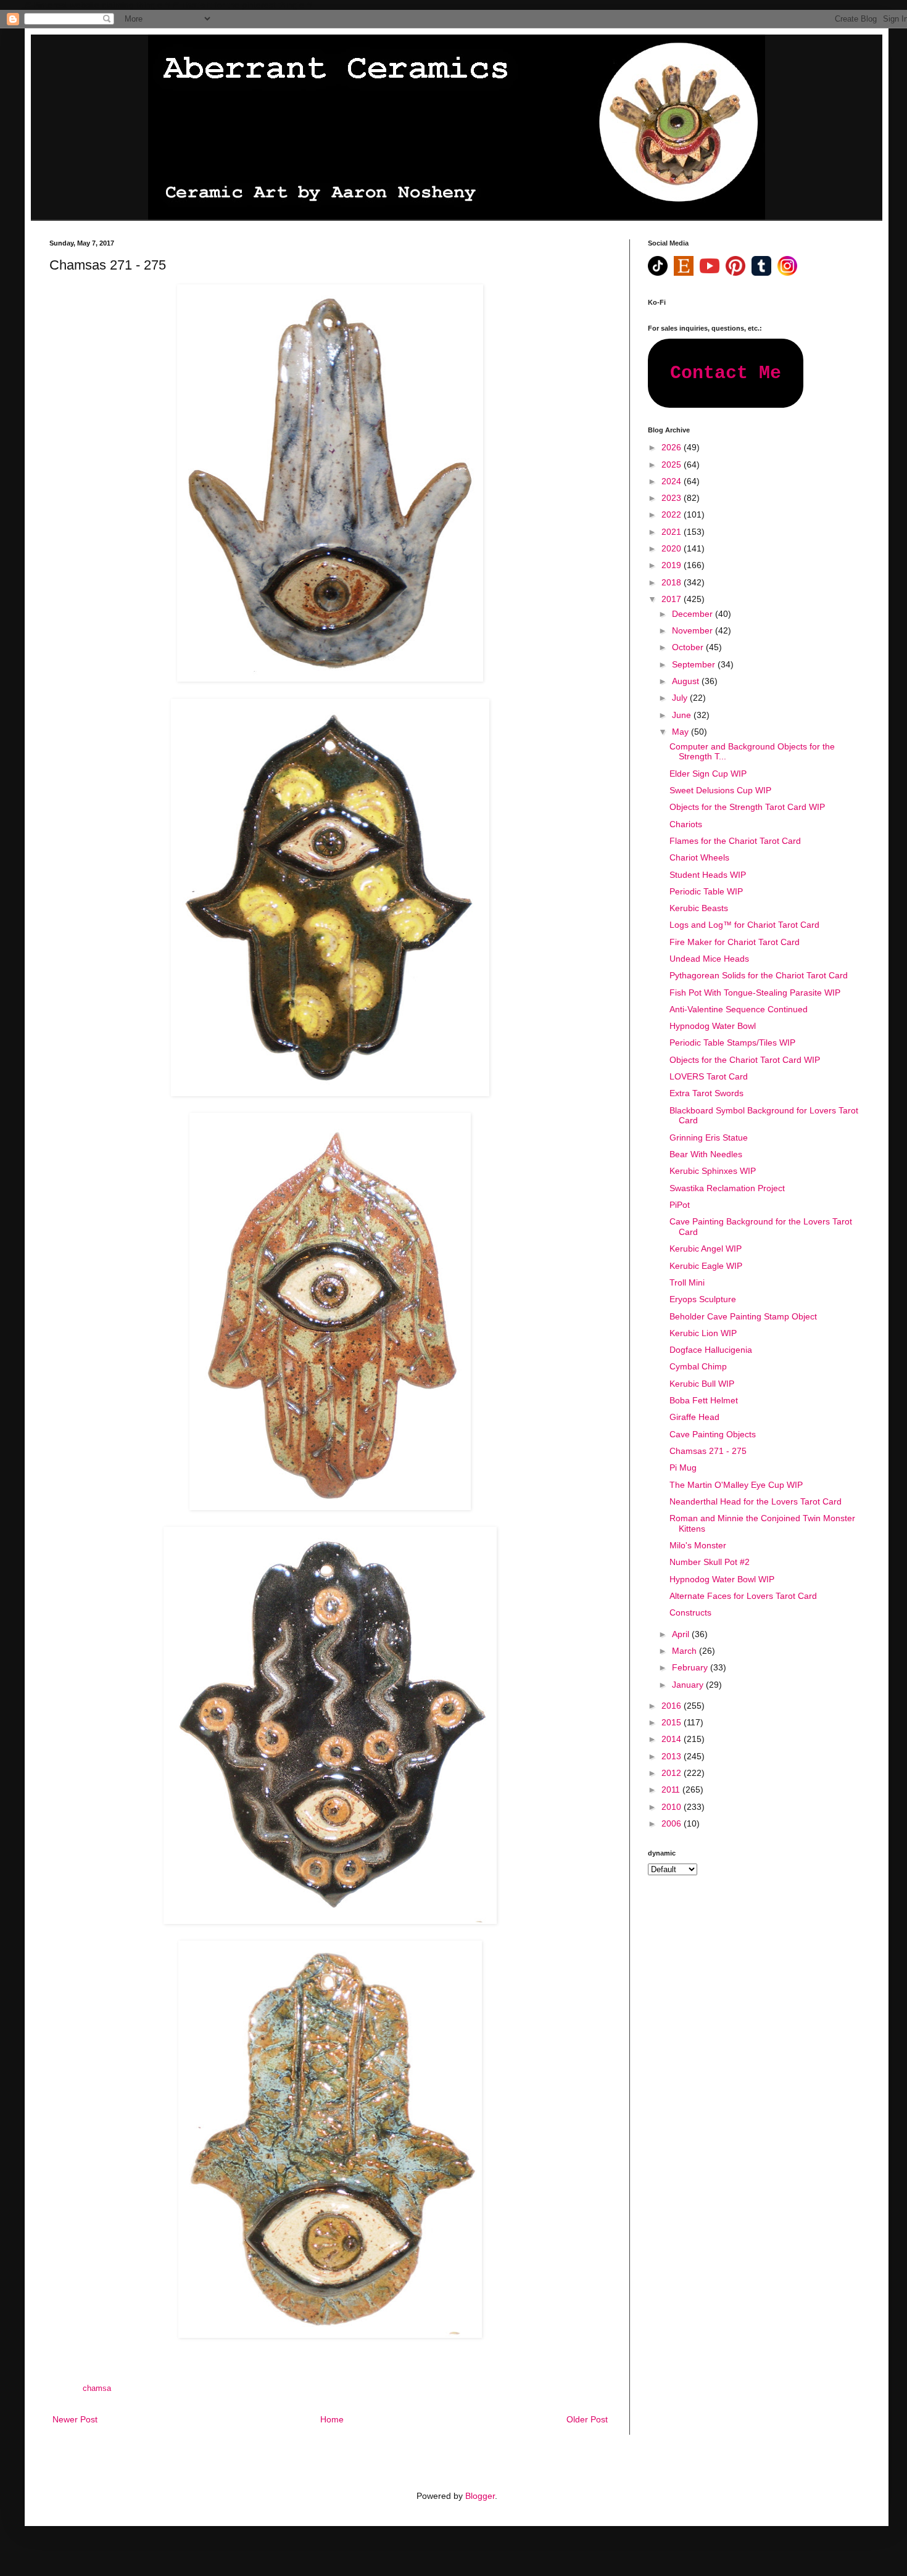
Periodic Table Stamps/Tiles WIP (732, 1042)
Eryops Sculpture (703, 1299)
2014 (673, 1739)
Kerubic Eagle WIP (706, 1266)
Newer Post (75, 2419)
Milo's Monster (698, 1545)
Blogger (480, 2496)
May (681, 732)
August (687, 681)
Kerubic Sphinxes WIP (713, 1171)
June (683, 715)
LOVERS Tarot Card (709, 1076)
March (685, 1651)
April (682, 1634)
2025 (673, 464)
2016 (673, 1706)
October (689, 647)
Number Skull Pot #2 (710, 1562)
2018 (673, 582)
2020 (673, 548)
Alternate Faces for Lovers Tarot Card (743, 1596)
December (694, 614)
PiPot (680, 1205)
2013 (673, 1756)
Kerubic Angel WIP (706, 1249)
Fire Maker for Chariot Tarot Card (735, 942)
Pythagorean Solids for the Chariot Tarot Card (759, 975)
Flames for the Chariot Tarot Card (735, 841)
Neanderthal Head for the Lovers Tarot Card (756, 1501)
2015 (673, 1722)
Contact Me (726, 373)
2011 (672, 1790)
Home (332, 2419)
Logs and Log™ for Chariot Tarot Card (744, 925)
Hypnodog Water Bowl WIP (722, 1579)
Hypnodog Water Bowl (713, 1026)
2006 (673, 1823)
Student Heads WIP (708, 875)
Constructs (690, 1612)
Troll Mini (687, 1282)
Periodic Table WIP (706, 891)
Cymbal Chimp (698, 1366)
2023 (673, 498)
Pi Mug (683, 1468)
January (689, 1685)
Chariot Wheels (699, 857)
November (694, 630)
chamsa (97, 2388)
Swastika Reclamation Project (727, 1188)
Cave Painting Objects (713, 1434)
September (695, 664)
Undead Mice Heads (709, 959)
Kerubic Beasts (699, 908)
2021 (673, 532)
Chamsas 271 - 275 (708, 1451)
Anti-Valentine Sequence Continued (739, 1009)
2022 (673, 514)
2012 (673, 1773)
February (691, 1667)
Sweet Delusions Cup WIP (720, 790)
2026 (673, 447)
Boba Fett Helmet (704, 1400)
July (681, 698)
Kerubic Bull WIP (702, 1384)
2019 (673, 565)
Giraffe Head (694, 1417)
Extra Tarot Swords (706, 1093)
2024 (673, 481)
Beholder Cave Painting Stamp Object (743, 1316)
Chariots (686, 824)
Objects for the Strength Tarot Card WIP (747, 807)
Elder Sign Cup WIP (708, 774)
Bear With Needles (706, 1154)
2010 (673, 1807)
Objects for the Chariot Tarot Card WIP (745, 1060)
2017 (673, 599)
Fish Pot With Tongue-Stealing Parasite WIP (755, 993)
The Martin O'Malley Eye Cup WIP (736, 1485)
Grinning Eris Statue (709, 1137)
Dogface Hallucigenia (711, 1350)
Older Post (587, 2419)
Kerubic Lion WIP (703, 1333)
